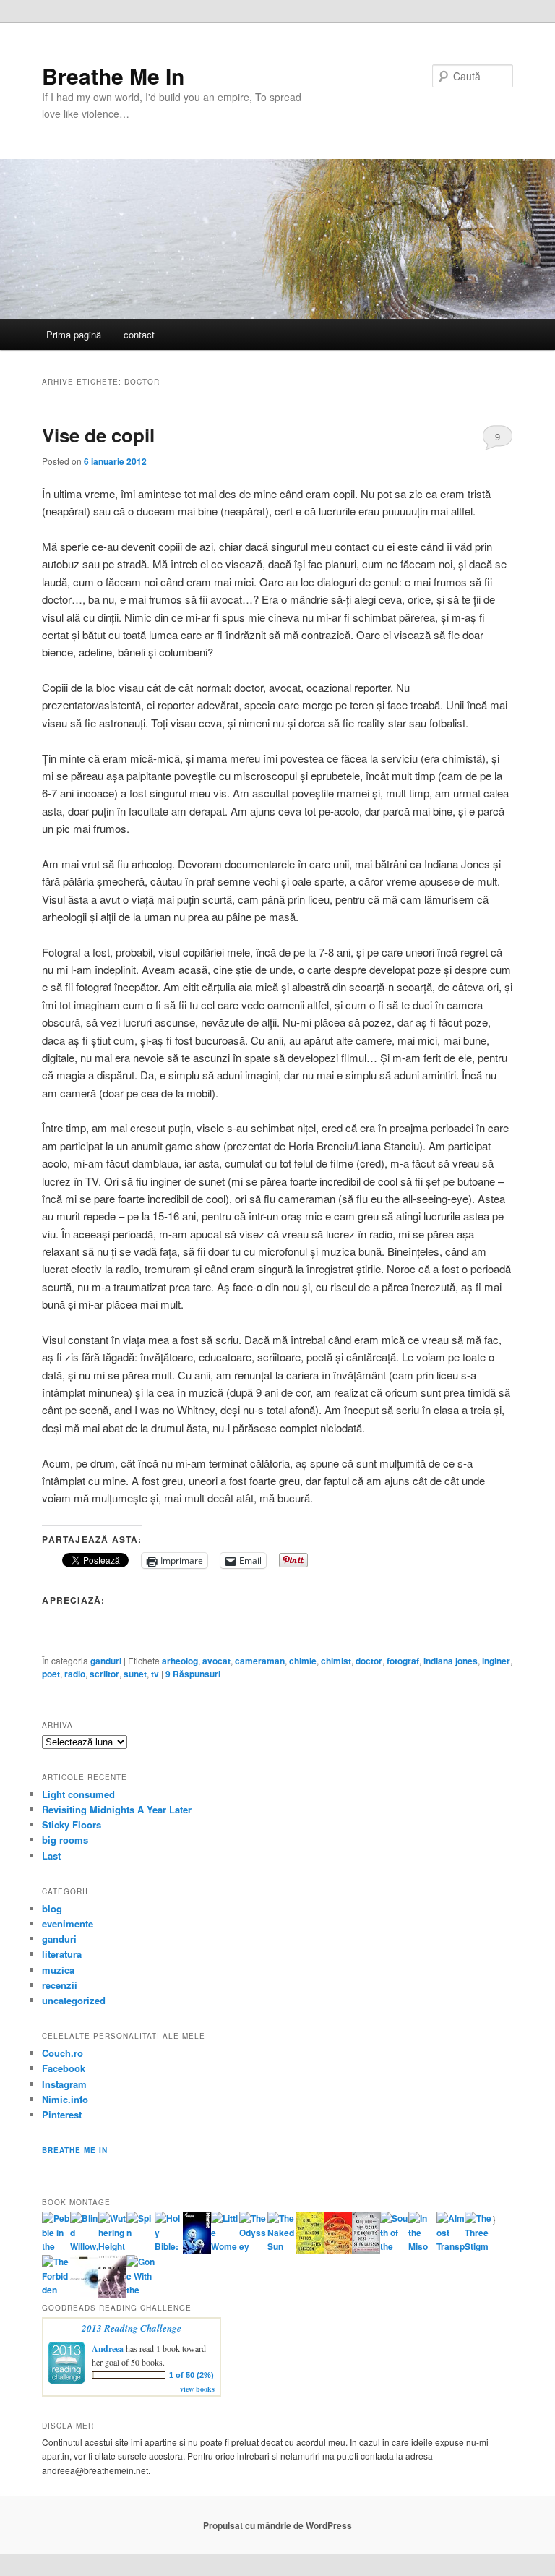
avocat (216, 1661)
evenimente (68, 1924)
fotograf (403, 1661)
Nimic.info (65, 2099)
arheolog (180, 1661)
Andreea (108, 2349)
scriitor (104, 1674)
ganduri (106, 1661)
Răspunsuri (193, 1674)
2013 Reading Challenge (132, 2328)
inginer (496, 1661)
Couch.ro (63, 2053)
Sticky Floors (72, 1824)
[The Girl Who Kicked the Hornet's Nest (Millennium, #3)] (366, 2250)
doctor (369, 1661)
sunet (135, 1674)
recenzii (60, 1985)
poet (51, 1674)
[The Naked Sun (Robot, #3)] (281, 2246)
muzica (58, 1970)
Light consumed (78, 1794)
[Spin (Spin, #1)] (141, 2233)
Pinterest (62, 2114)
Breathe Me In (113, 76)
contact (139, 334)
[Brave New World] (112, 2295)
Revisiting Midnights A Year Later (117, 1809)
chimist (336, 1661)
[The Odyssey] (253, 2246)
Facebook (64, 2068)
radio (75, 1674)
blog (52, 1908)
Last (51, 1856)
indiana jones (451, 1661)
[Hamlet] (197, 2251)
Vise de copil (98, 435)
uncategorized (74, 2000)
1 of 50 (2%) (192, 2375)
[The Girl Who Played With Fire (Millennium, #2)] (338, 2250)
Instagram (64, 2084)
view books (197, 2389)
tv (155, 1674)
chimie (303, 1661)
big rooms (65, 1840)
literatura (62, 1954)
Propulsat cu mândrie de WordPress (277, 2525)
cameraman (260, 1661)
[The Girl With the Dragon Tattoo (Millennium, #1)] (310, 2251)
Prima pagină (74, 334)
